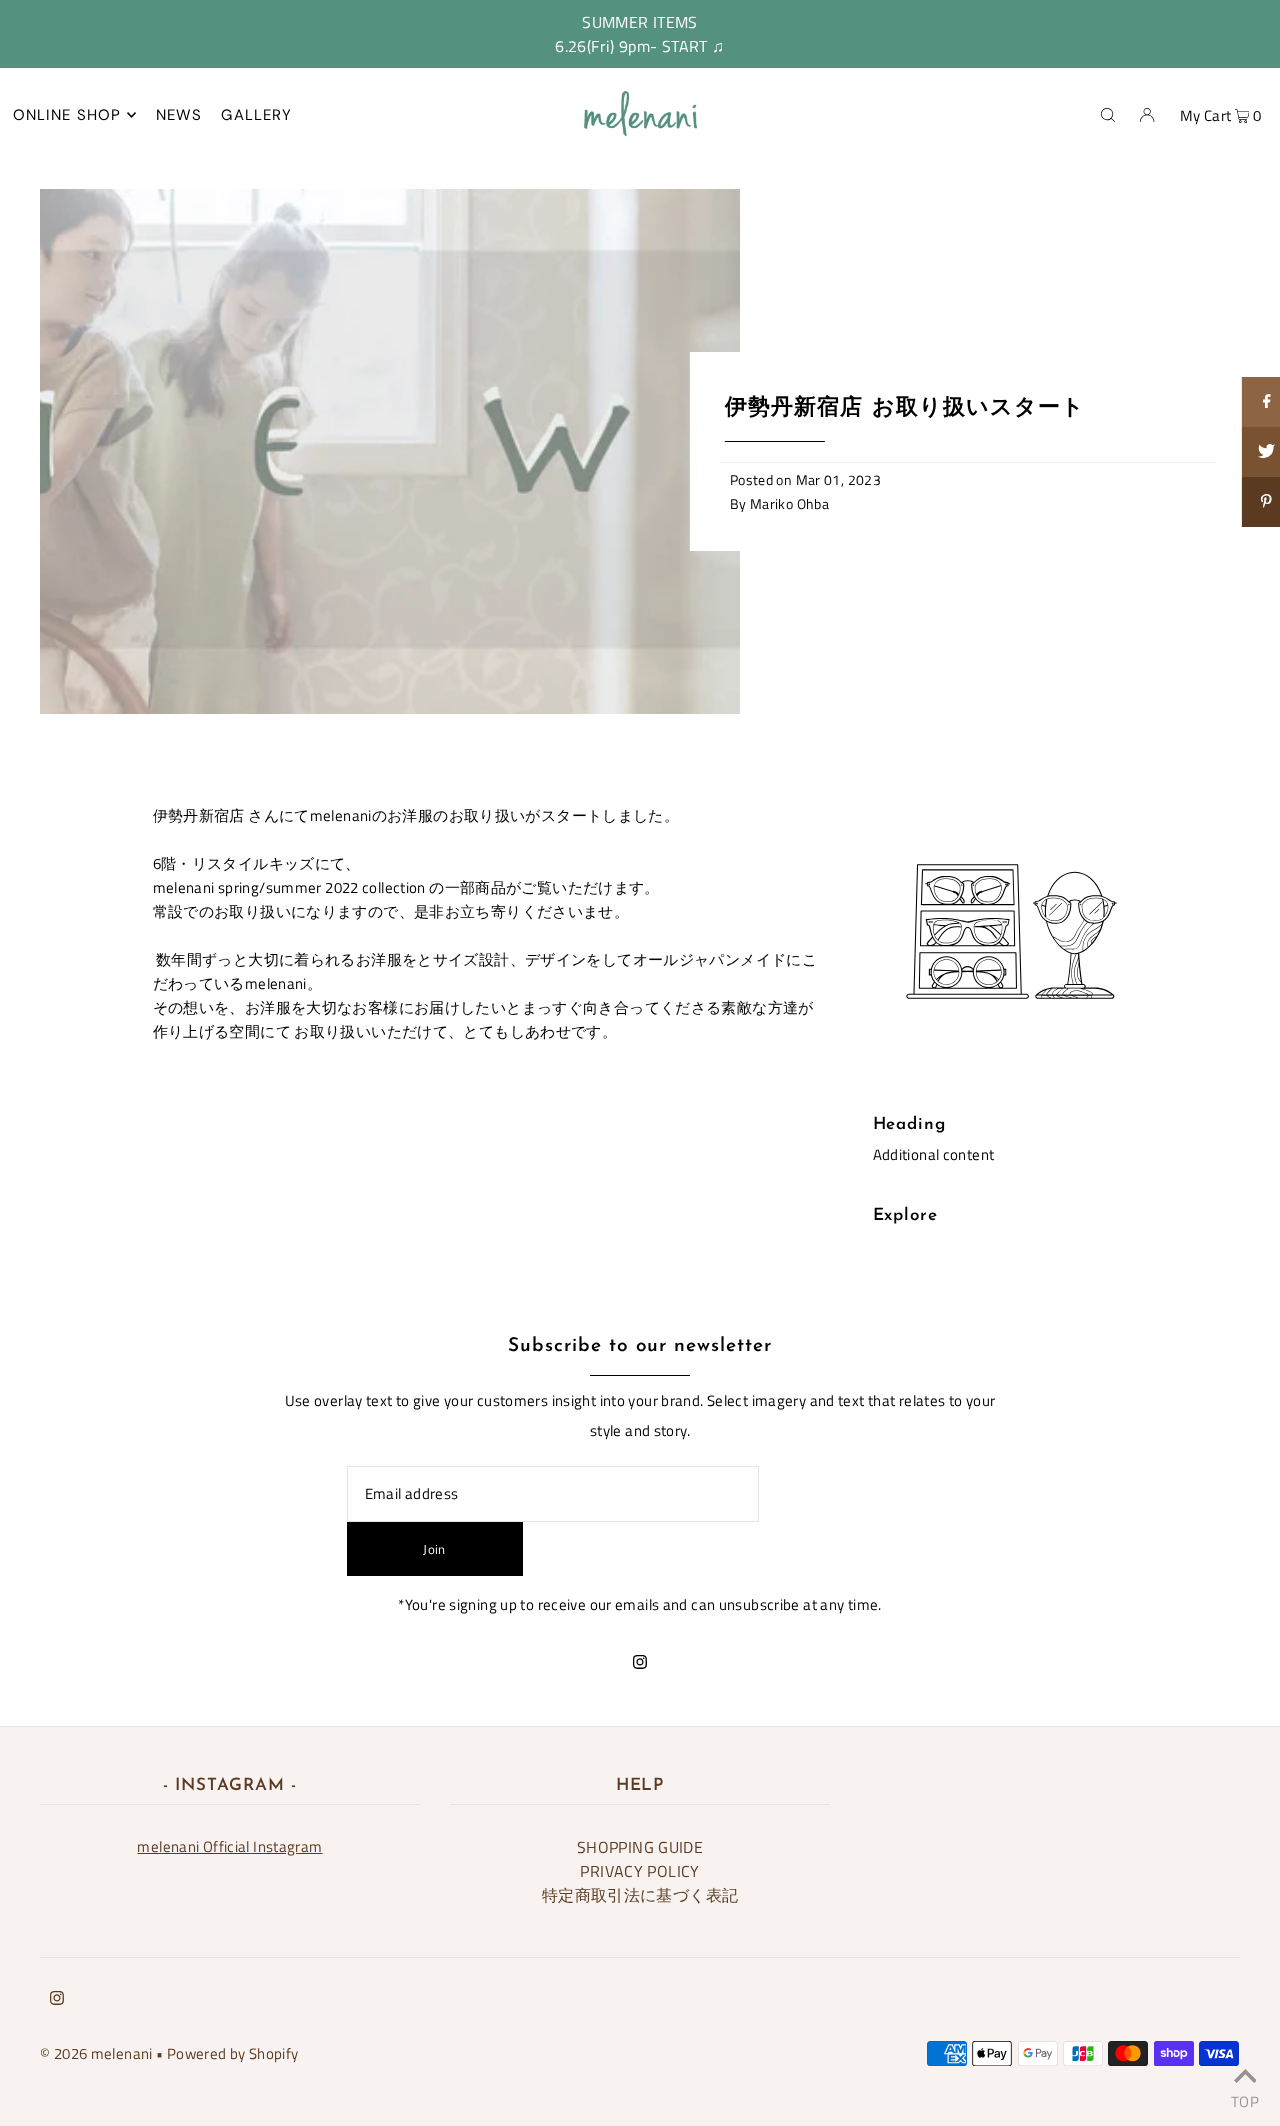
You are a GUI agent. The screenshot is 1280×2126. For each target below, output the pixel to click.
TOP (1245, 2098)
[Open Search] (1108, 114)
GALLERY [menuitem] (256, 115)
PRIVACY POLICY (639, 1871)
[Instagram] (640, 1663)
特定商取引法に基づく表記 (640, 1895)
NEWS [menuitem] (179, 115)
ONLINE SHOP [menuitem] (67, 115)
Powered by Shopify (233, 2053)
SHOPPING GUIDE (640, 1847)
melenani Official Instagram (229, 1846)
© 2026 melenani (96, 2053)
